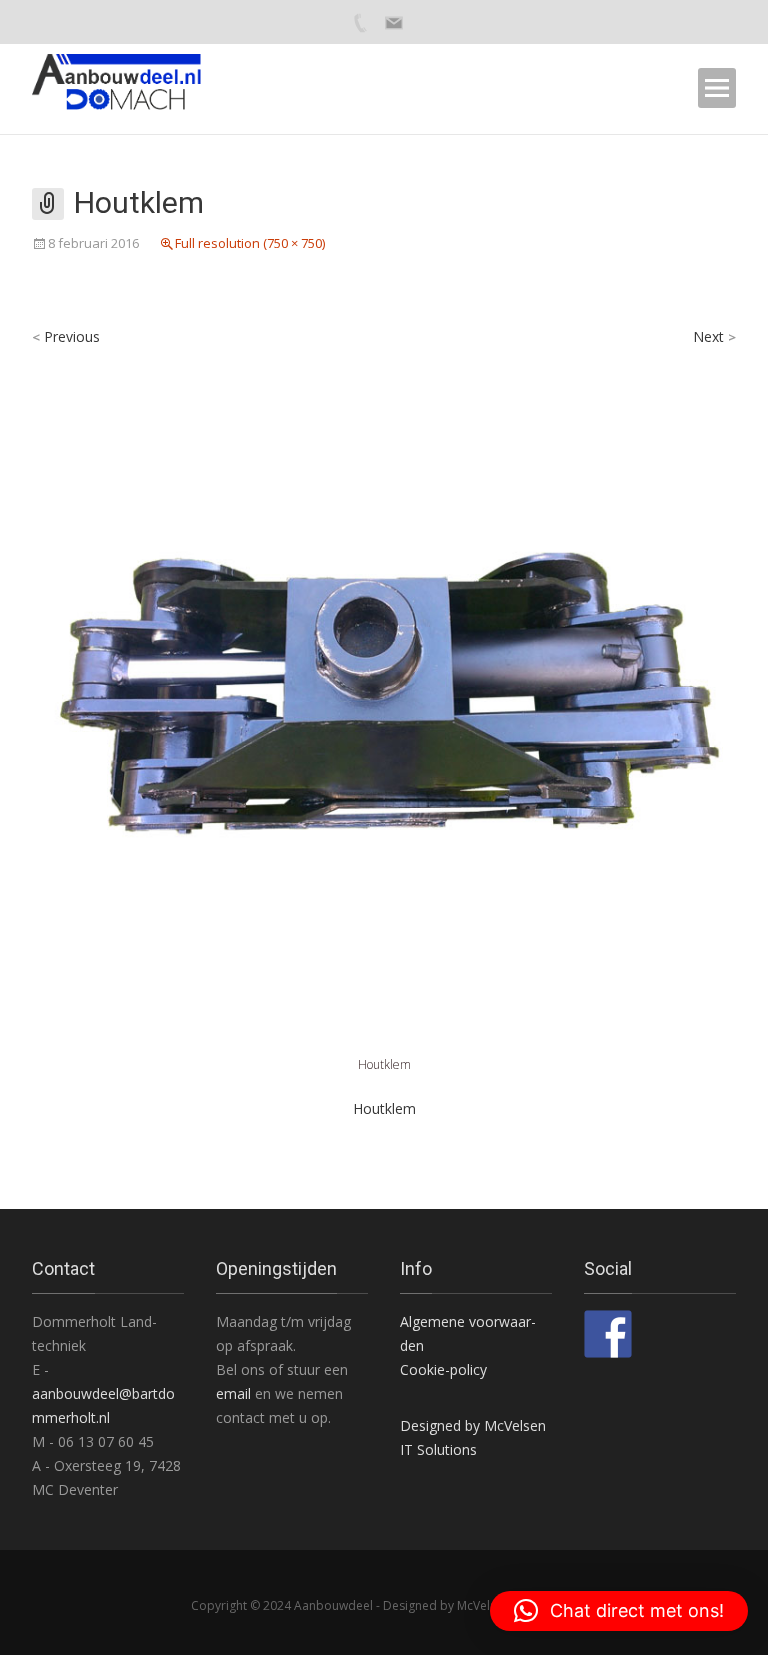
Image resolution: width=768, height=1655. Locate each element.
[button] (619, 1611)
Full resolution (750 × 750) (250, 243)
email (235, 1393)
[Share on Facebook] (608, 1334)
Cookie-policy (443, 1369)
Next (714, 336)
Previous (66, 336)
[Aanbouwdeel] (128, 88)
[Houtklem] (384, 699)
